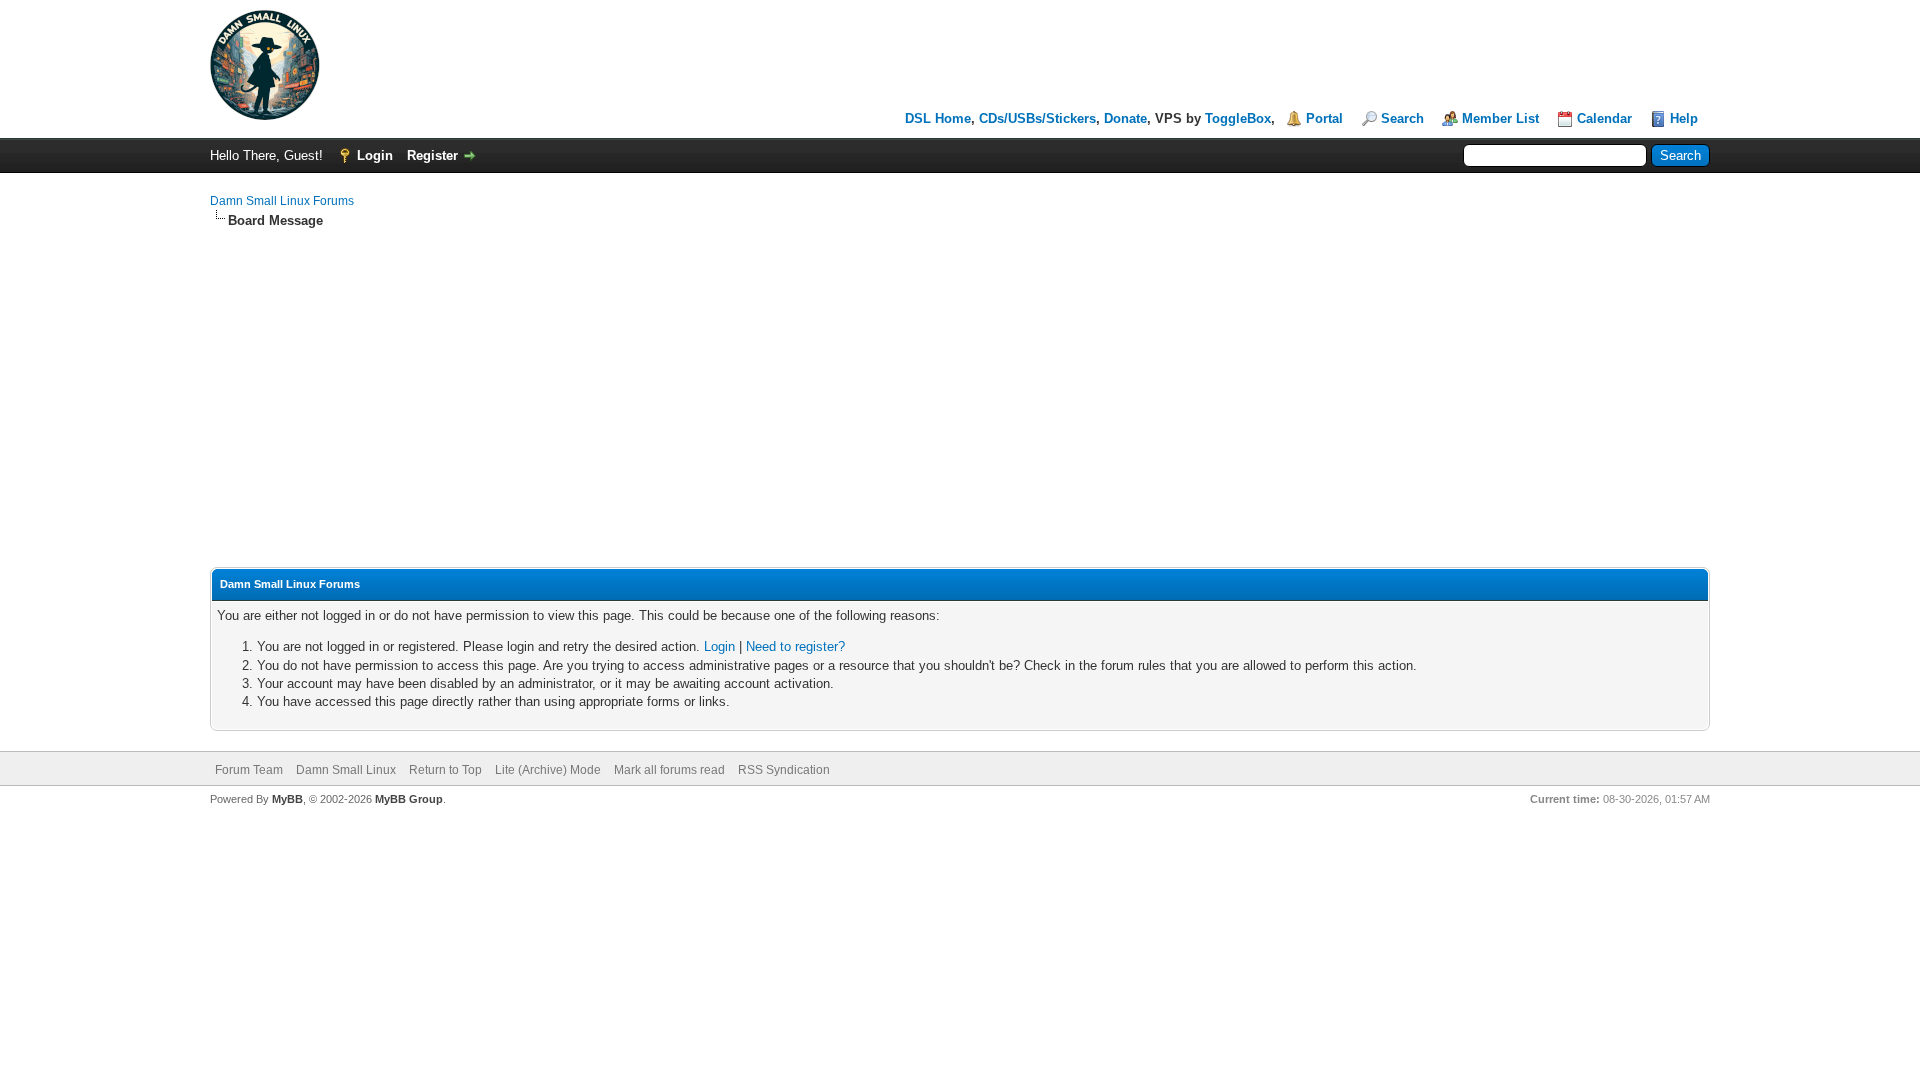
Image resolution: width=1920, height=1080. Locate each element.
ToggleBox (1238, 118)
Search (1402, 118)
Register (432, 155)
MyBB (287, 799)
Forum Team (249, 770)
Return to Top (445, 770)
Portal (1324, 118)
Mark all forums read (669, 770)
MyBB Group (409, 799)
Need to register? (795, 646)
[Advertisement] (960, 380)
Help (1684, 118)
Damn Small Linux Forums (282, 201)
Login (375, 155)
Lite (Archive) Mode (548, 770)
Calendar (1604, 118)
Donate (1125, 118)
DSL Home (938, 118)
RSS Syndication (784, 770)
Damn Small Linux (346, 770)
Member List (1500, 118)
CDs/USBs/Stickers (1037, 118)
